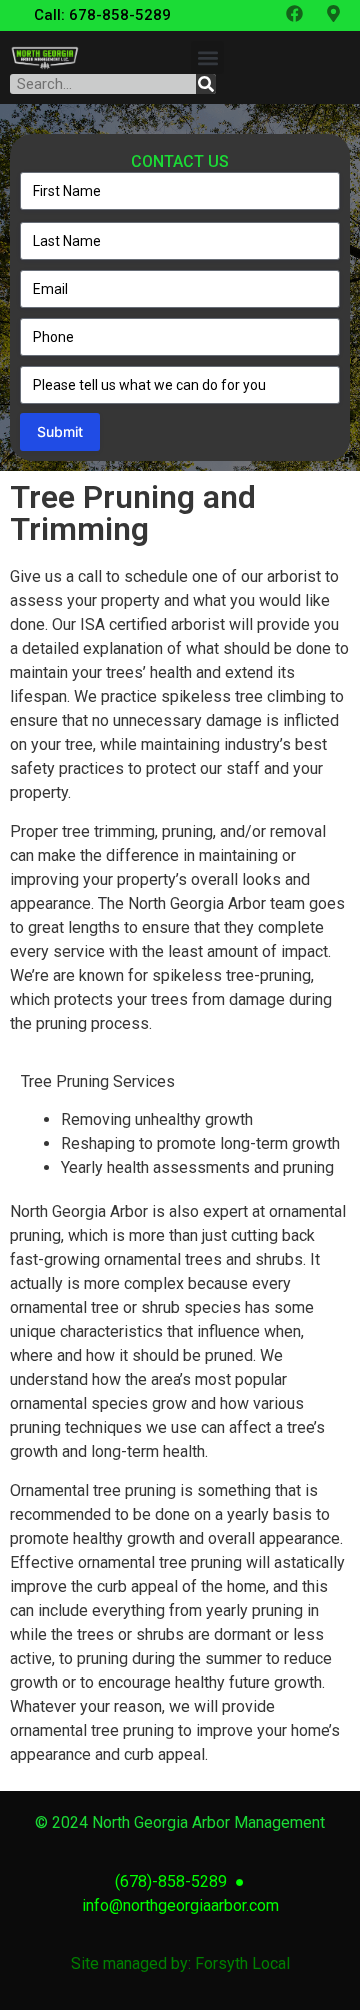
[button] (207, 57)
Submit (60, 431)
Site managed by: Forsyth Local (180, 1963)
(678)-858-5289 (175, 1881)
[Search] (206, 84)
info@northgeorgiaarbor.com (180, 1905)
